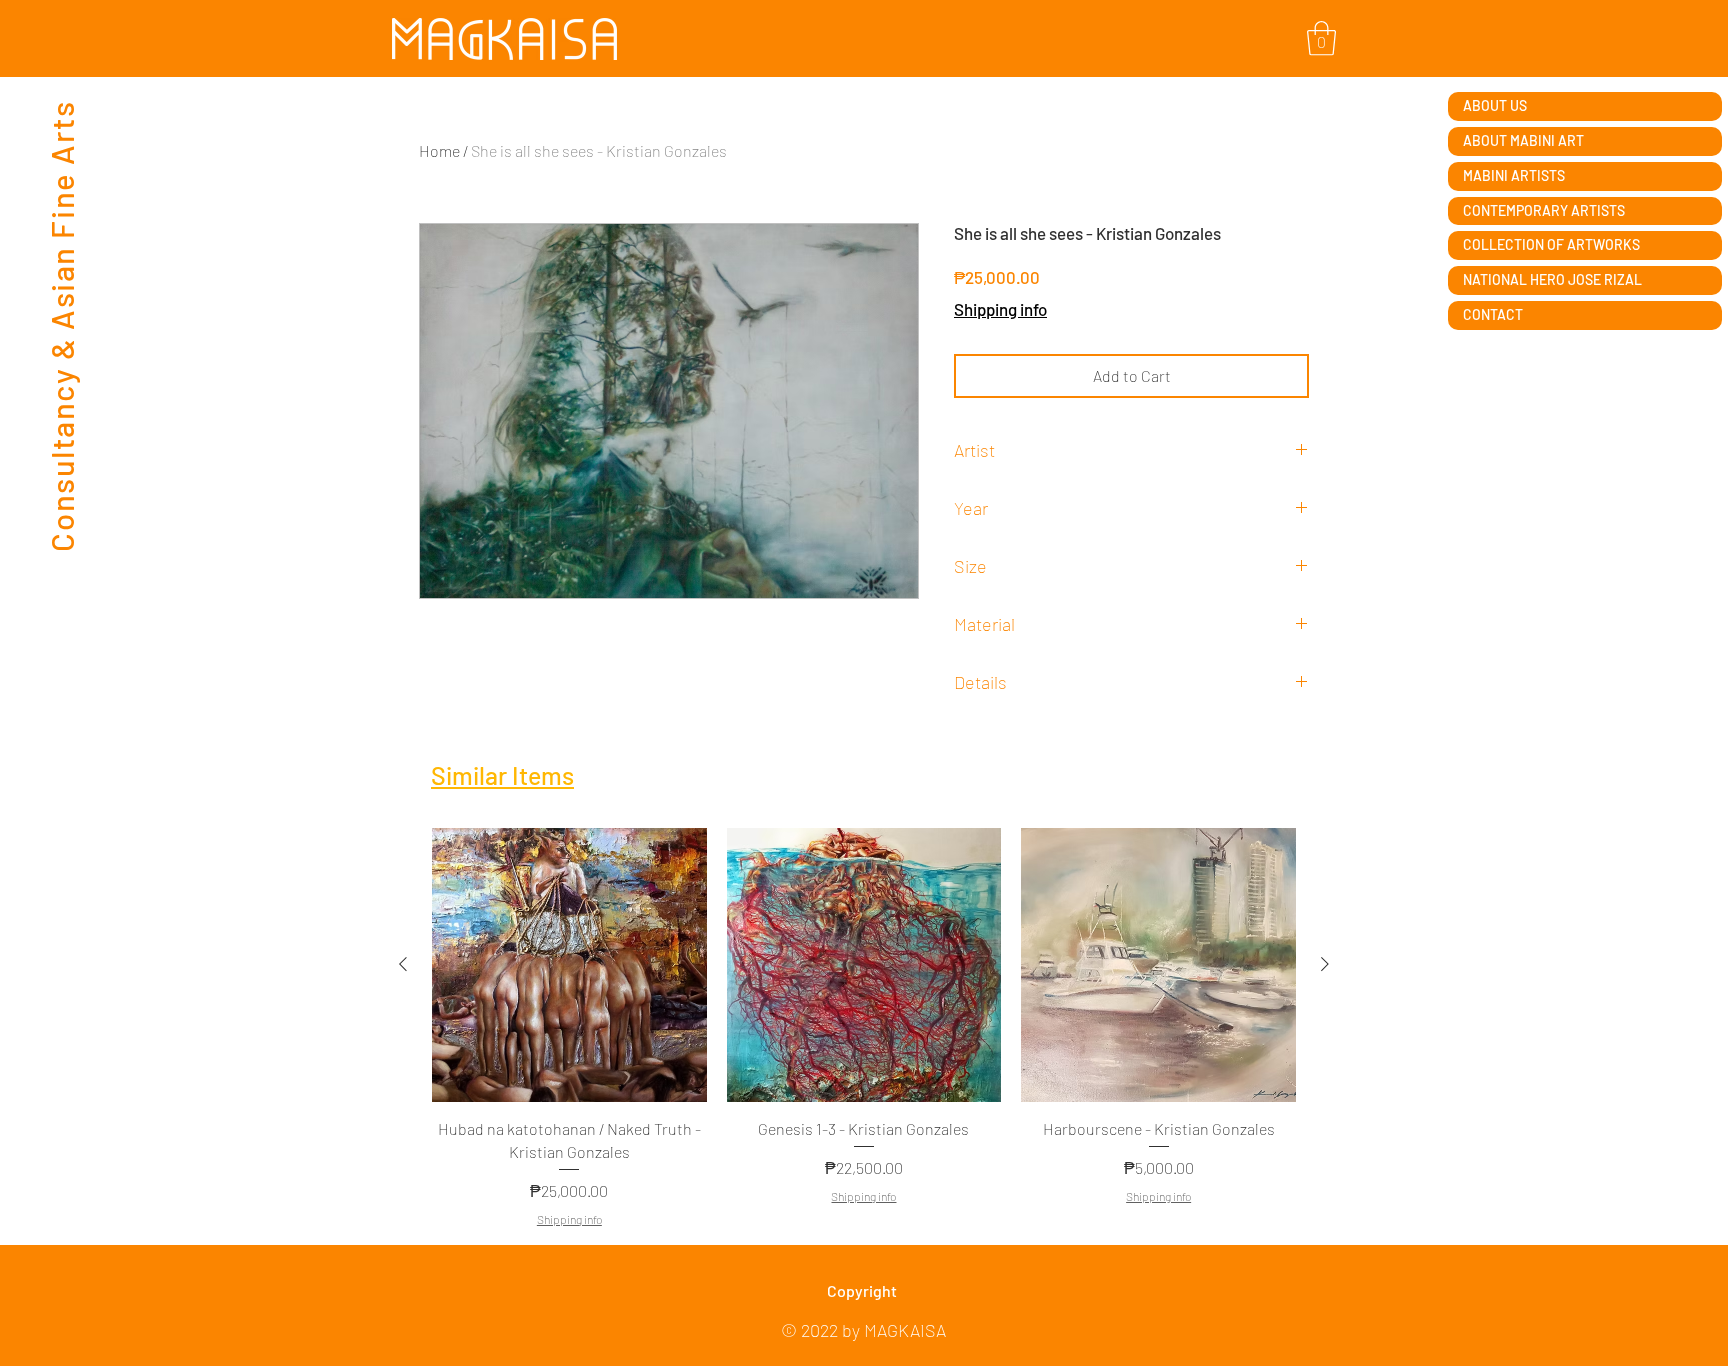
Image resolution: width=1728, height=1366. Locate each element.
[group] (864, 1028)
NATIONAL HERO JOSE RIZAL (1552, 279)
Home (439, 150)
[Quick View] (569, 965)
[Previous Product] (403, 964)
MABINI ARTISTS (1514, 175)
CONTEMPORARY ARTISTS (1544, 210)
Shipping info (1000, 309)
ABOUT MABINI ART (1523, 140)
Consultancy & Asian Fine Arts (61, 325)
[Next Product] (1325, 964)
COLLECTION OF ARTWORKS (1551, 244)
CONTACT (1493, 314)
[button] (1321, 38)
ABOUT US (1495, 105)
